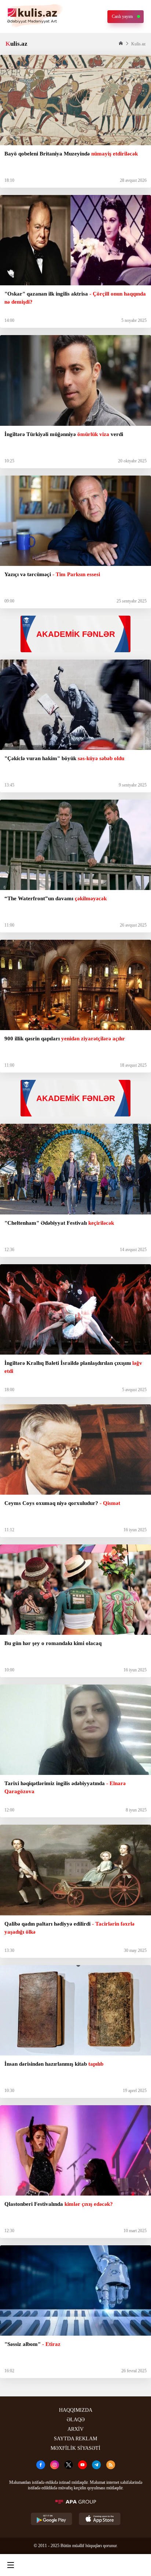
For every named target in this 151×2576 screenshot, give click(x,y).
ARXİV (75, 2429)
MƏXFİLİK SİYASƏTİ (75, 2448)
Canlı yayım (122, 16)
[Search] (42, 2565)
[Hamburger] (11, 2565)
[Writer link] (106, 2565)
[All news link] (139, 2565)
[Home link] (74, 2565)
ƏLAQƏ (76, 2420)
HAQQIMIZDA (76, 2410)
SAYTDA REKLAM (75, 2439)
